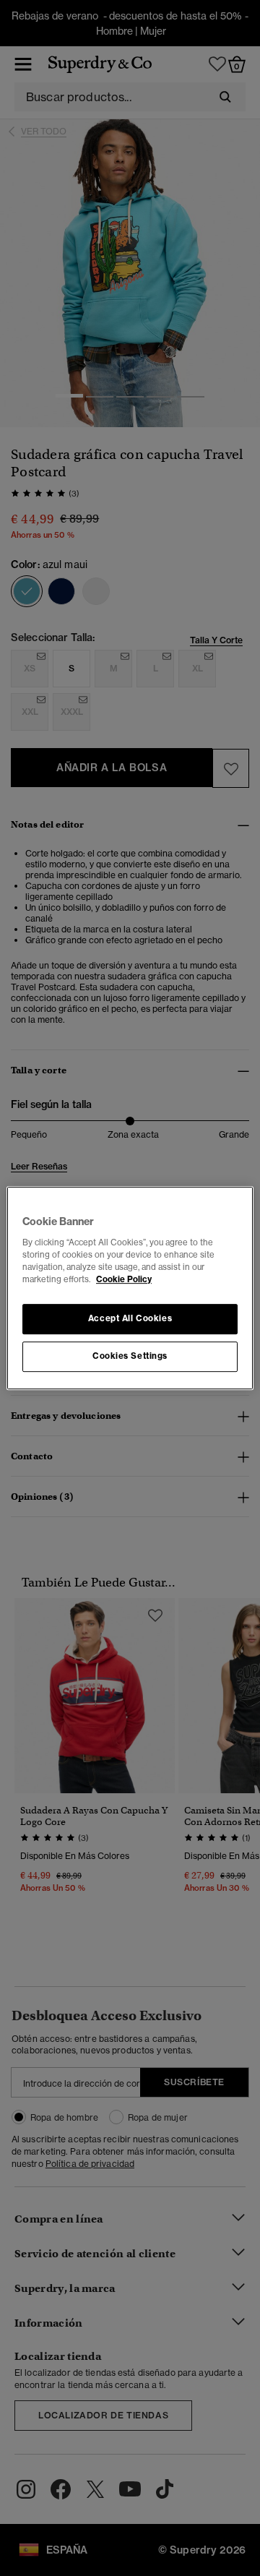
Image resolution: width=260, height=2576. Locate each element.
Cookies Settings (130, 1356)
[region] (130, 1288)
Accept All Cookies (130, 1318)
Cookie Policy (124, 1279)
